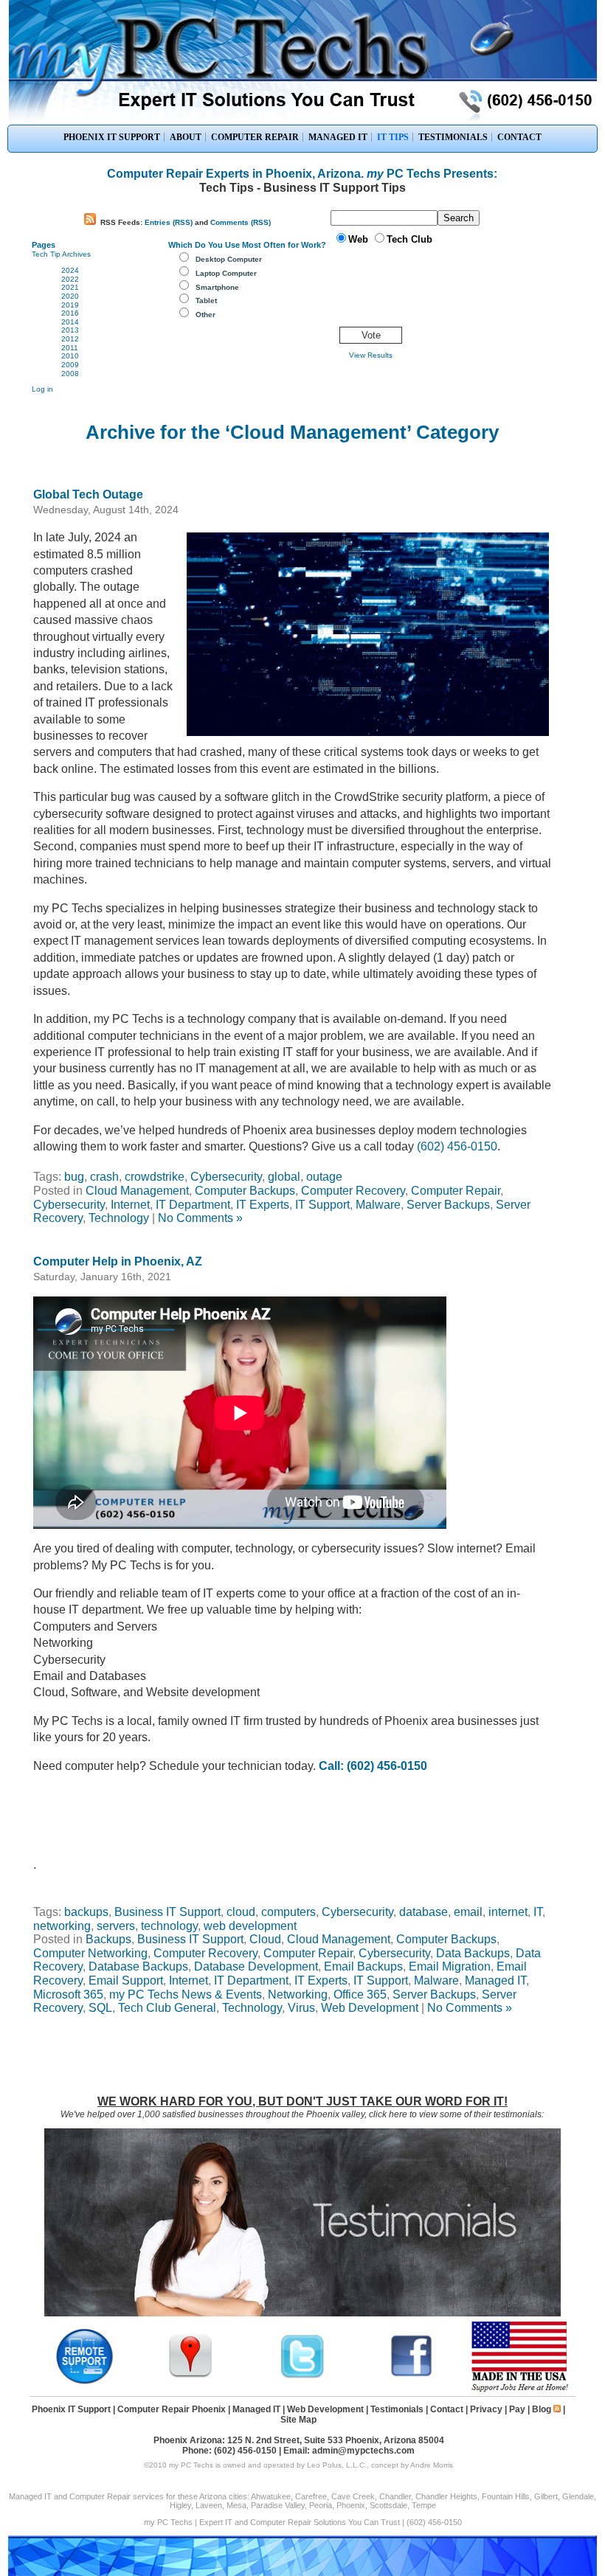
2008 (70, 374)
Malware (378, 1205)
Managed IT (495, 1980)
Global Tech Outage (88, 494)
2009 (70, 365)
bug (74, 1177)
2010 (70, 356)
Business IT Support (167, 1912)
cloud (241, 1912)
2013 (70, 330)
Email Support (126, 1980)
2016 (70, 313)
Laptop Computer (226, 273)
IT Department (193, 1205)
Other (205, 315)
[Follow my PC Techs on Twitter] (302, 2376)
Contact (447, 2409)
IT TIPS (393, 137)
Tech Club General (167, 2008)
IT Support (322, 1205)
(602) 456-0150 (457, 1146)
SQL (100, 2008)
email (468, 1912)
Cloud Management (137, 1191)
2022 (70, 279)
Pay (517, 2409)
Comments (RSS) (241, 222)
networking (62, 1926)
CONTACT (519, 137)
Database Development (256, 1966)
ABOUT (186, 137)
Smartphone (217, 287)
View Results (371, 355)
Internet (130, 1205)
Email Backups (363, 1966)
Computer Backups (245, 1191)
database (423, 1912)
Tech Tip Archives (61, 254)
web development (250, 1926)
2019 (70, 305)
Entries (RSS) (169, 222)
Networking (298, 1995)
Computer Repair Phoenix (172, 2409)
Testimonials (397, 2409)
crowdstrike (155, 1177)
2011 (70, 348)
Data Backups (473, 1953)
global (284, 1177)
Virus (301, 2008)
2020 (70, 296)
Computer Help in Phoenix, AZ (118, 1261)
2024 (70, 270)
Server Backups (448, 1205)
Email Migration (450, 1966)
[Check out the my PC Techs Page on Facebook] (412, 2376)
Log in (42, 389)
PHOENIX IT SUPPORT (112, 137)
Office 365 (360, 1995)
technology (169, 1926)
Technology (119, 1218)
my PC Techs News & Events (186, 1995)
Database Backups (138, 1966)
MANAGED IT (338, 137)
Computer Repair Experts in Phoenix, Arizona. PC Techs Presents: (302, 174)
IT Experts (263, 1205)
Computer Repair (456, 1191)
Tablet (206, 301)
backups (86, 1912)
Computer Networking (90, 1953)
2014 (70, 322)
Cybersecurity (226, 1177)
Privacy (486, 2409)
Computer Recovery (353, 1191)
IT (538, 1912)
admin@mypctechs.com (363, 2451)
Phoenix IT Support (71, 2409)
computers (288, 1912)
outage (324, 1177)
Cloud (265, 1939)
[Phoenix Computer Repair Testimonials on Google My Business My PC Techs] (194, 2376)
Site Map (298, 2420)
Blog (542, 2409)
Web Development (370, 2008)
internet (508, 1912)
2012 (70, 339)
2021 (70, 287)
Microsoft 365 (68, 1995)
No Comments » (200, 1218)
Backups (108, 1939)
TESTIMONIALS (453, 137)
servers (116, 1926)
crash (104, 1177)
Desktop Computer (229, 259)
